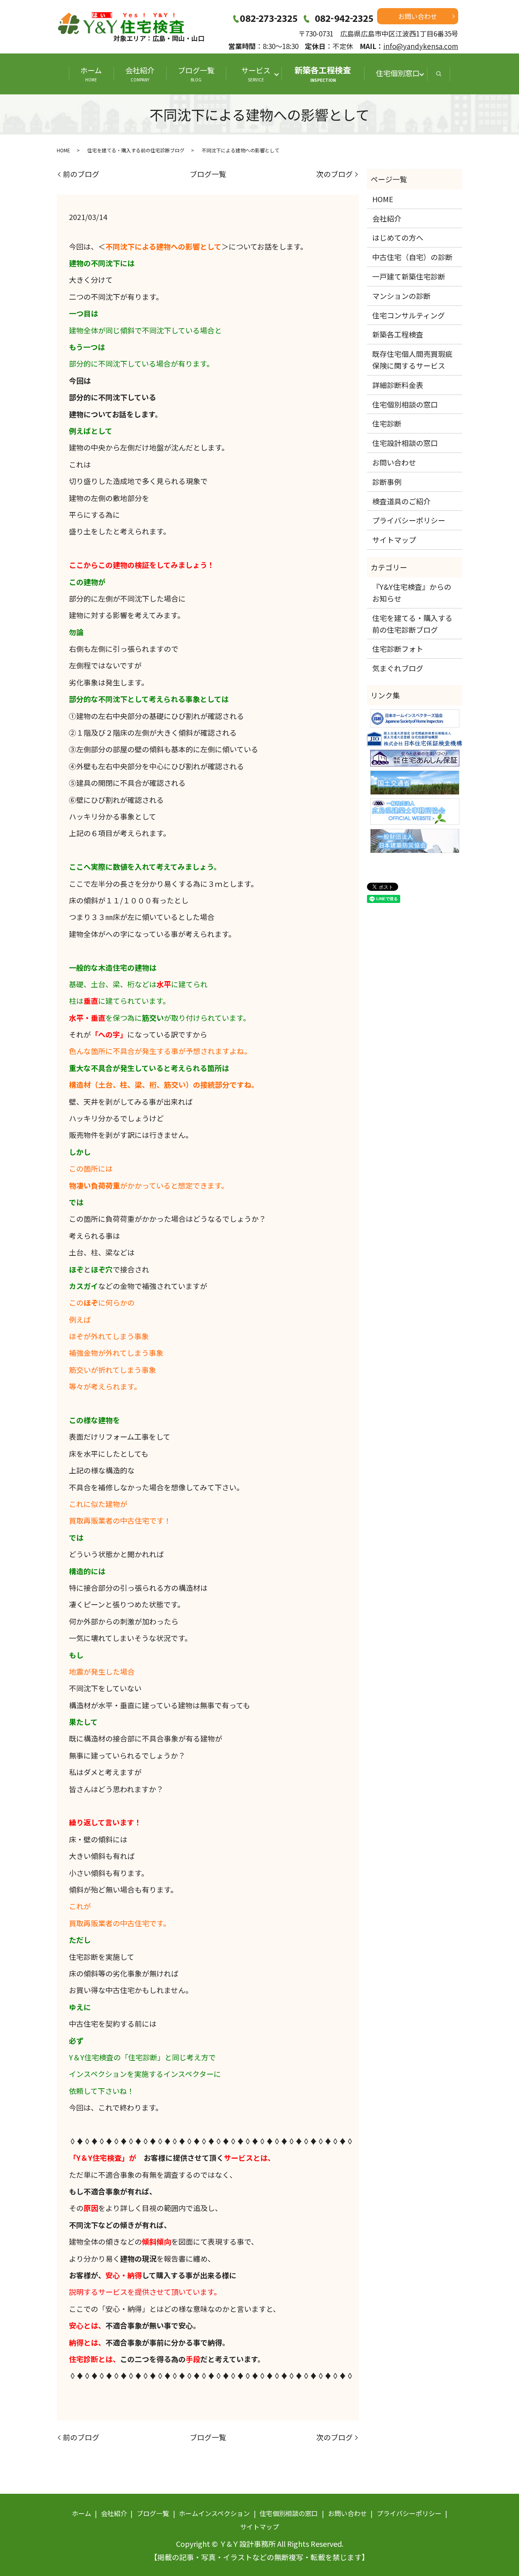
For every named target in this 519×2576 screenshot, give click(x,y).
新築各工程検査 (323, 74)
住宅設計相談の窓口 (405, 443)
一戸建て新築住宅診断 (409, 276)
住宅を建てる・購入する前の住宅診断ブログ (136, 150)
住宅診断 (387, 423)
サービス (259, 74)
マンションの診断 (401, 296)
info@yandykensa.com (421, 46)
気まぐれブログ (398, 668)
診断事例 (387, 482)
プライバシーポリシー (409, 520)
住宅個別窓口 (398, 73)
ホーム (91, 74)
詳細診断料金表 (398, 385)
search (439, 74)
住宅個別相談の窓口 (405, 404)
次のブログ (335, 174)
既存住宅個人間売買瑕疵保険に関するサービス (412, 360)
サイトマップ (394, 540)
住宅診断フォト (398, 649)
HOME (63, 150)
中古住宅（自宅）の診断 (412, 257)
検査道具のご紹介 (401, 501)
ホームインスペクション (214, 2513)
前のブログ (81, 174)
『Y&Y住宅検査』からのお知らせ (412, 592)
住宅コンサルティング (409, 315)
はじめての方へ (398, 237)
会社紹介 (140, 74)
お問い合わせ (418, 16)
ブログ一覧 (196, 74)
